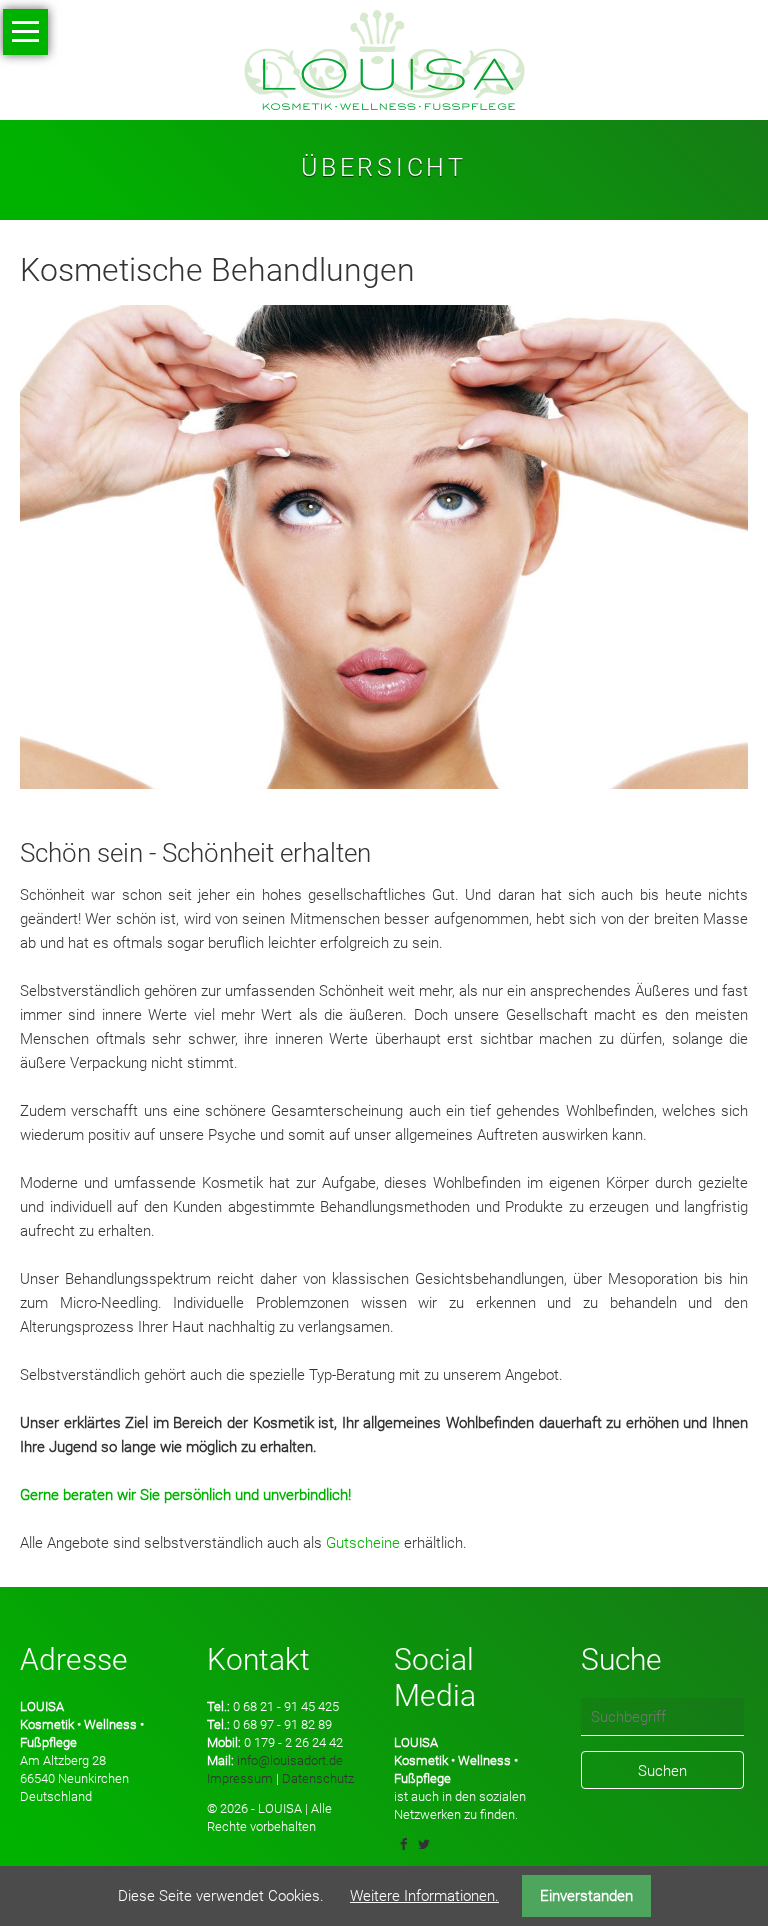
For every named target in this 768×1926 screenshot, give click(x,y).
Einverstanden (586, 1896)
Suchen (662, 1771)
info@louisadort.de (290, 1760)
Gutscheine (363, 1543)
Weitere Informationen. (424, 1896)
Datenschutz (318, 1778)
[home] (384, 59)
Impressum (240, 1778)
